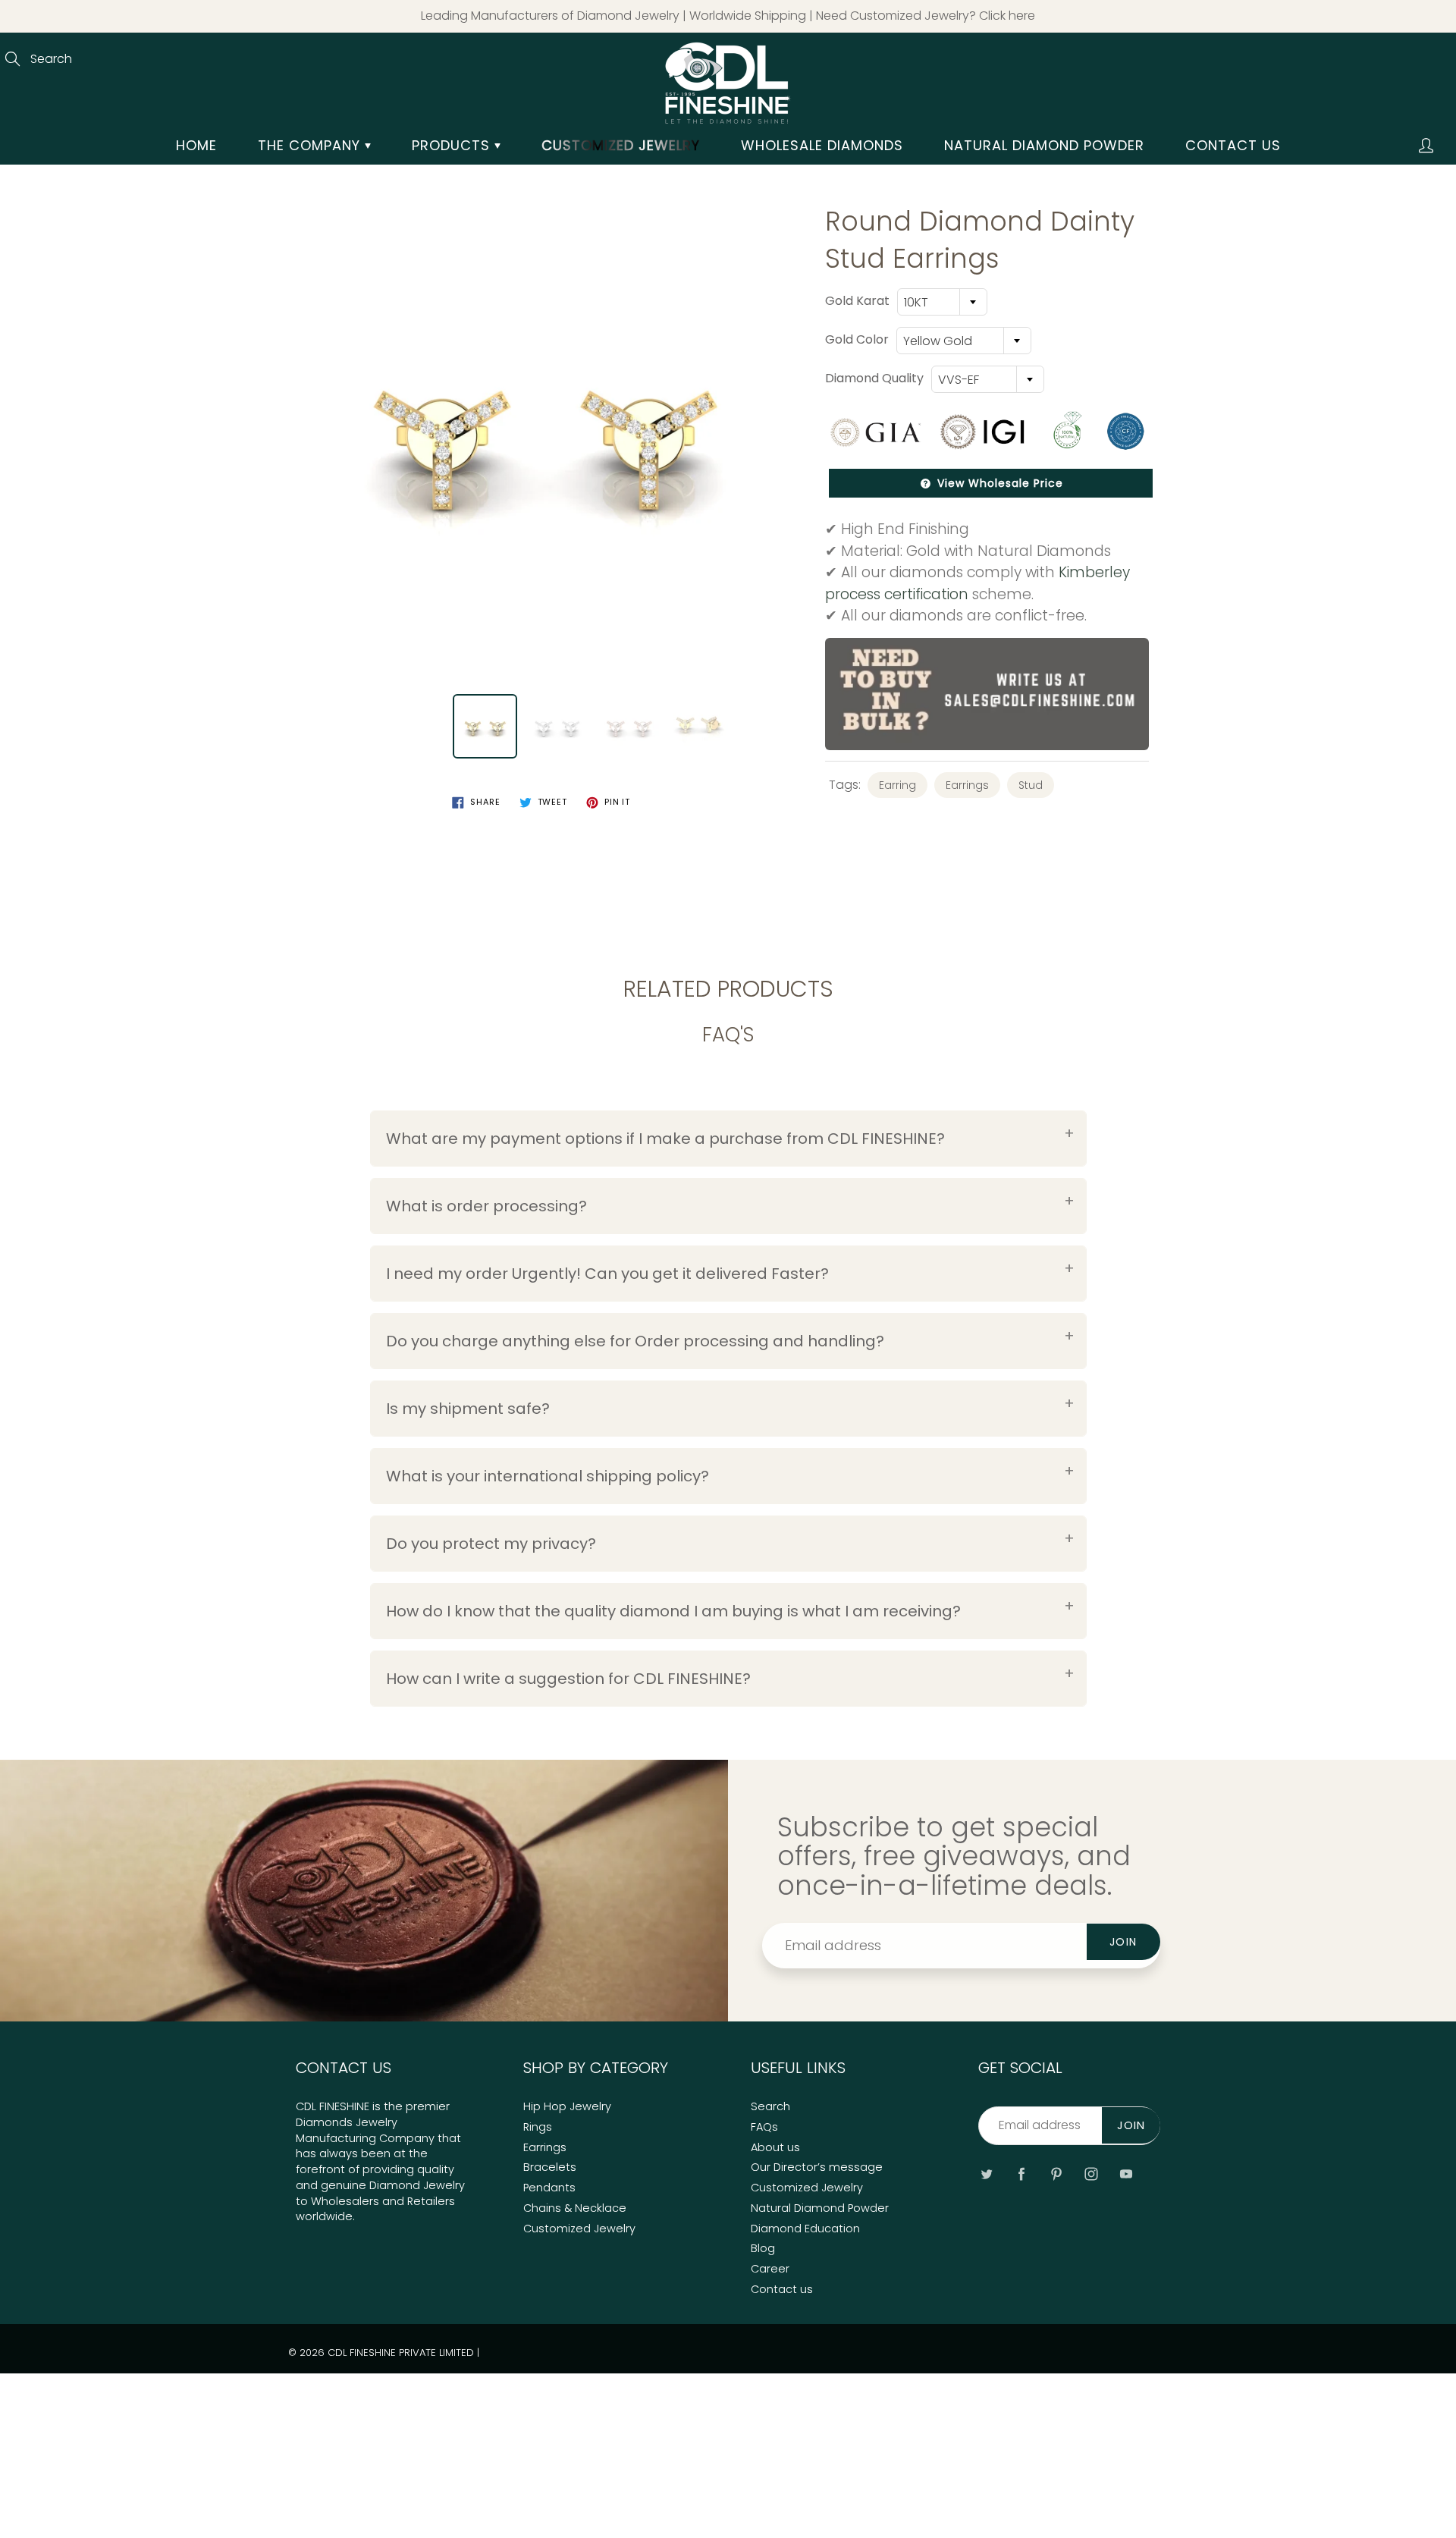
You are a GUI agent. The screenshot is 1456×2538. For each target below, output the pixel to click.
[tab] (728, 1139)
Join (1123, 1942)
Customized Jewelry (579, 2229)
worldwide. (325, 2216)
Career (770, 2269)
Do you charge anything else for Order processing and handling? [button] (635, 1341)
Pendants (549, 2188)
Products (453, 145)
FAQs (764, 2127)
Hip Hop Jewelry (567, 2106)
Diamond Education (805, 2229)
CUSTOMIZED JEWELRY (621, 145)
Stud (1031, 785)
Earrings (967, 785)
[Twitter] (986, 2174)
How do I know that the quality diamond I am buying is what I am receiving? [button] (673, 1611)
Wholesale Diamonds (822, 145)
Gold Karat (857, 301)
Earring (897, 785)
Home (196, 145)
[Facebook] (1021, 2174)
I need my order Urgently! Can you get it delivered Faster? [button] (607, 1274)
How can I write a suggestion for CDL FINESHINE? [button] (568, 1679)
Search (770, 2106)
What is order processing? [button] (486, 1206)
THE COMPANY (311, 145)
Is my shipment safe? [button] (468, 1409)
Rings (538, 2127)
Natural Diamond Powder (1044, 145)
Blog (763, 2248)
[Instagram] (1091, 2174)
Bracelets (550, 2167)
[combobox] (942, 302)
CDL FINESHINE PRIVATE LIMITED (401, 2353)
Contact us (1233, 145)
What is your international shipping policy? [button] (548, 1476)
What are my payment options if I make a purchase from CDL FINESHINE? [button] (665, 1139)
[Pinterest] (1056, 2174)
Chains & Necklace (575, 2208)
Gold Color (857, 340)
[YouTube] (1126, 2174)
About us (775, 2147)
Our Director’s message (817, 2167)
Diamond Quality (874, 379)
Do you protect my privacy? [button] (491, 1544)
